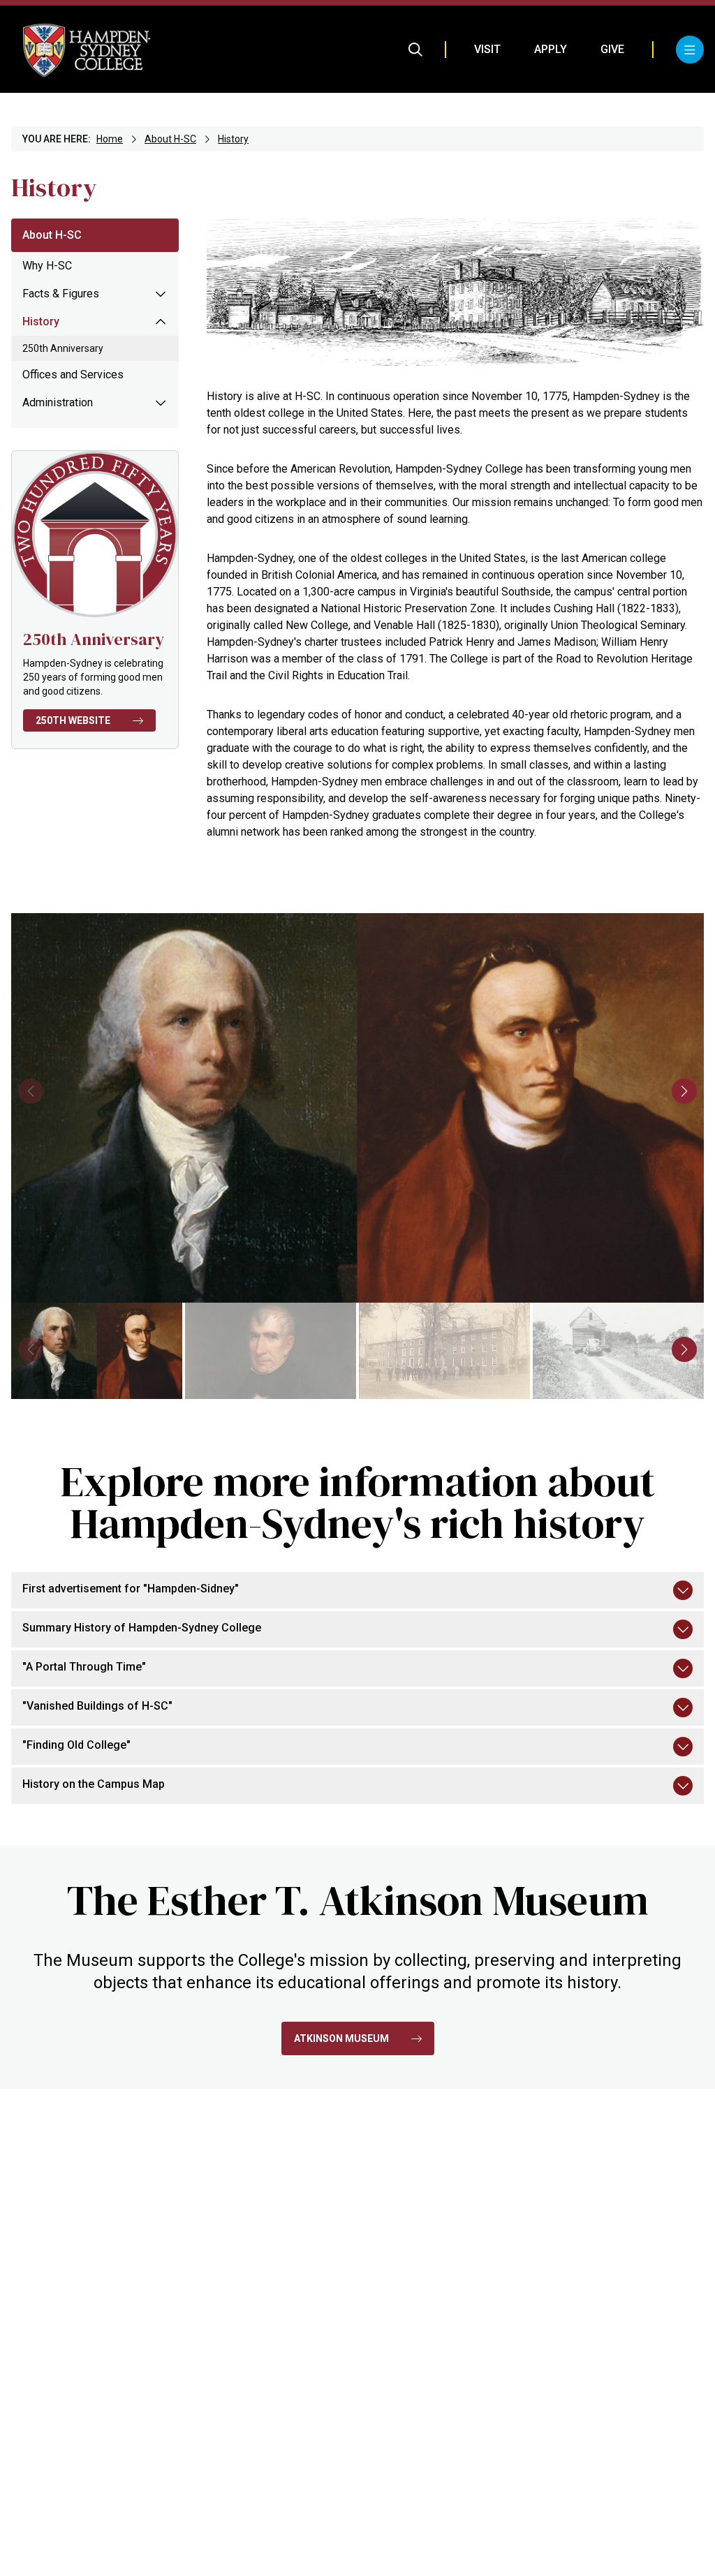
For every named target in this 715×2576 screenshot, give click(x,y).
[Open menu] (690, 50)
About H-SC (170, 139)
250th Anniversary (63, 348)
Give (612, 49)
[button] (684, 1091)
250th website (73, 720)
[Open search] (415, 50)
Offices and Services (73, 375)
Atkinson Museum (341, 2038)
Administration (58, 402)
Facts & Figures (61, 294)
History (233, 139)
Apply (551, 49)
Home (110, 139)
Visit (487, 49)
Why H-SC (47, 266)
